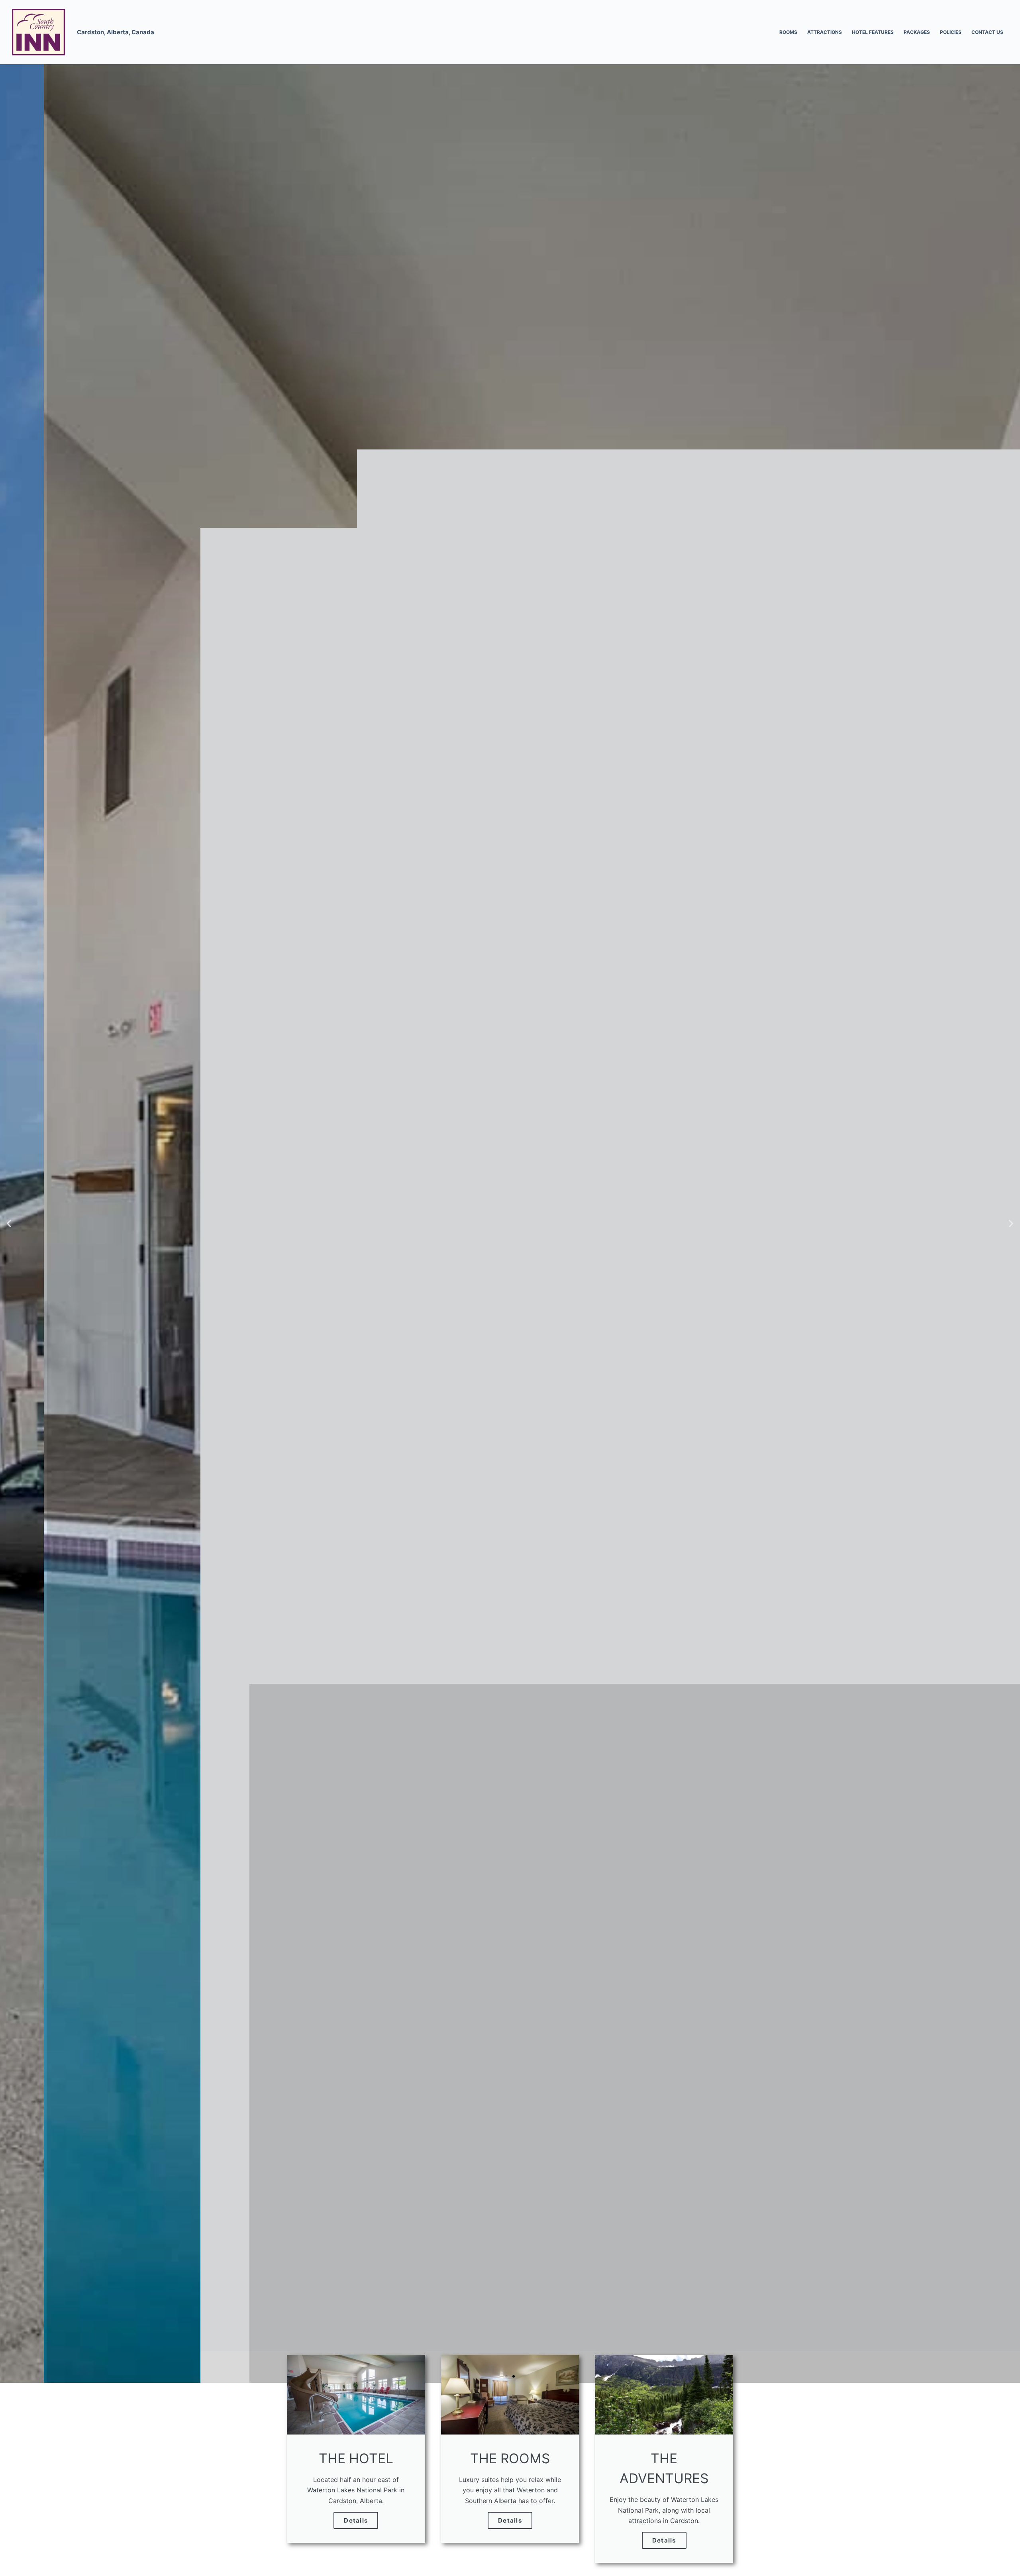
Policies (951, 32)
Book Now (510, 1272)
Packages (917, 32)
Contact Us (987, 32)
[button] (9, 1223)
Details (356, 2520)
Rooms (788, 32)
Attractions (825, 32)
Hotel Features (873, 32)
